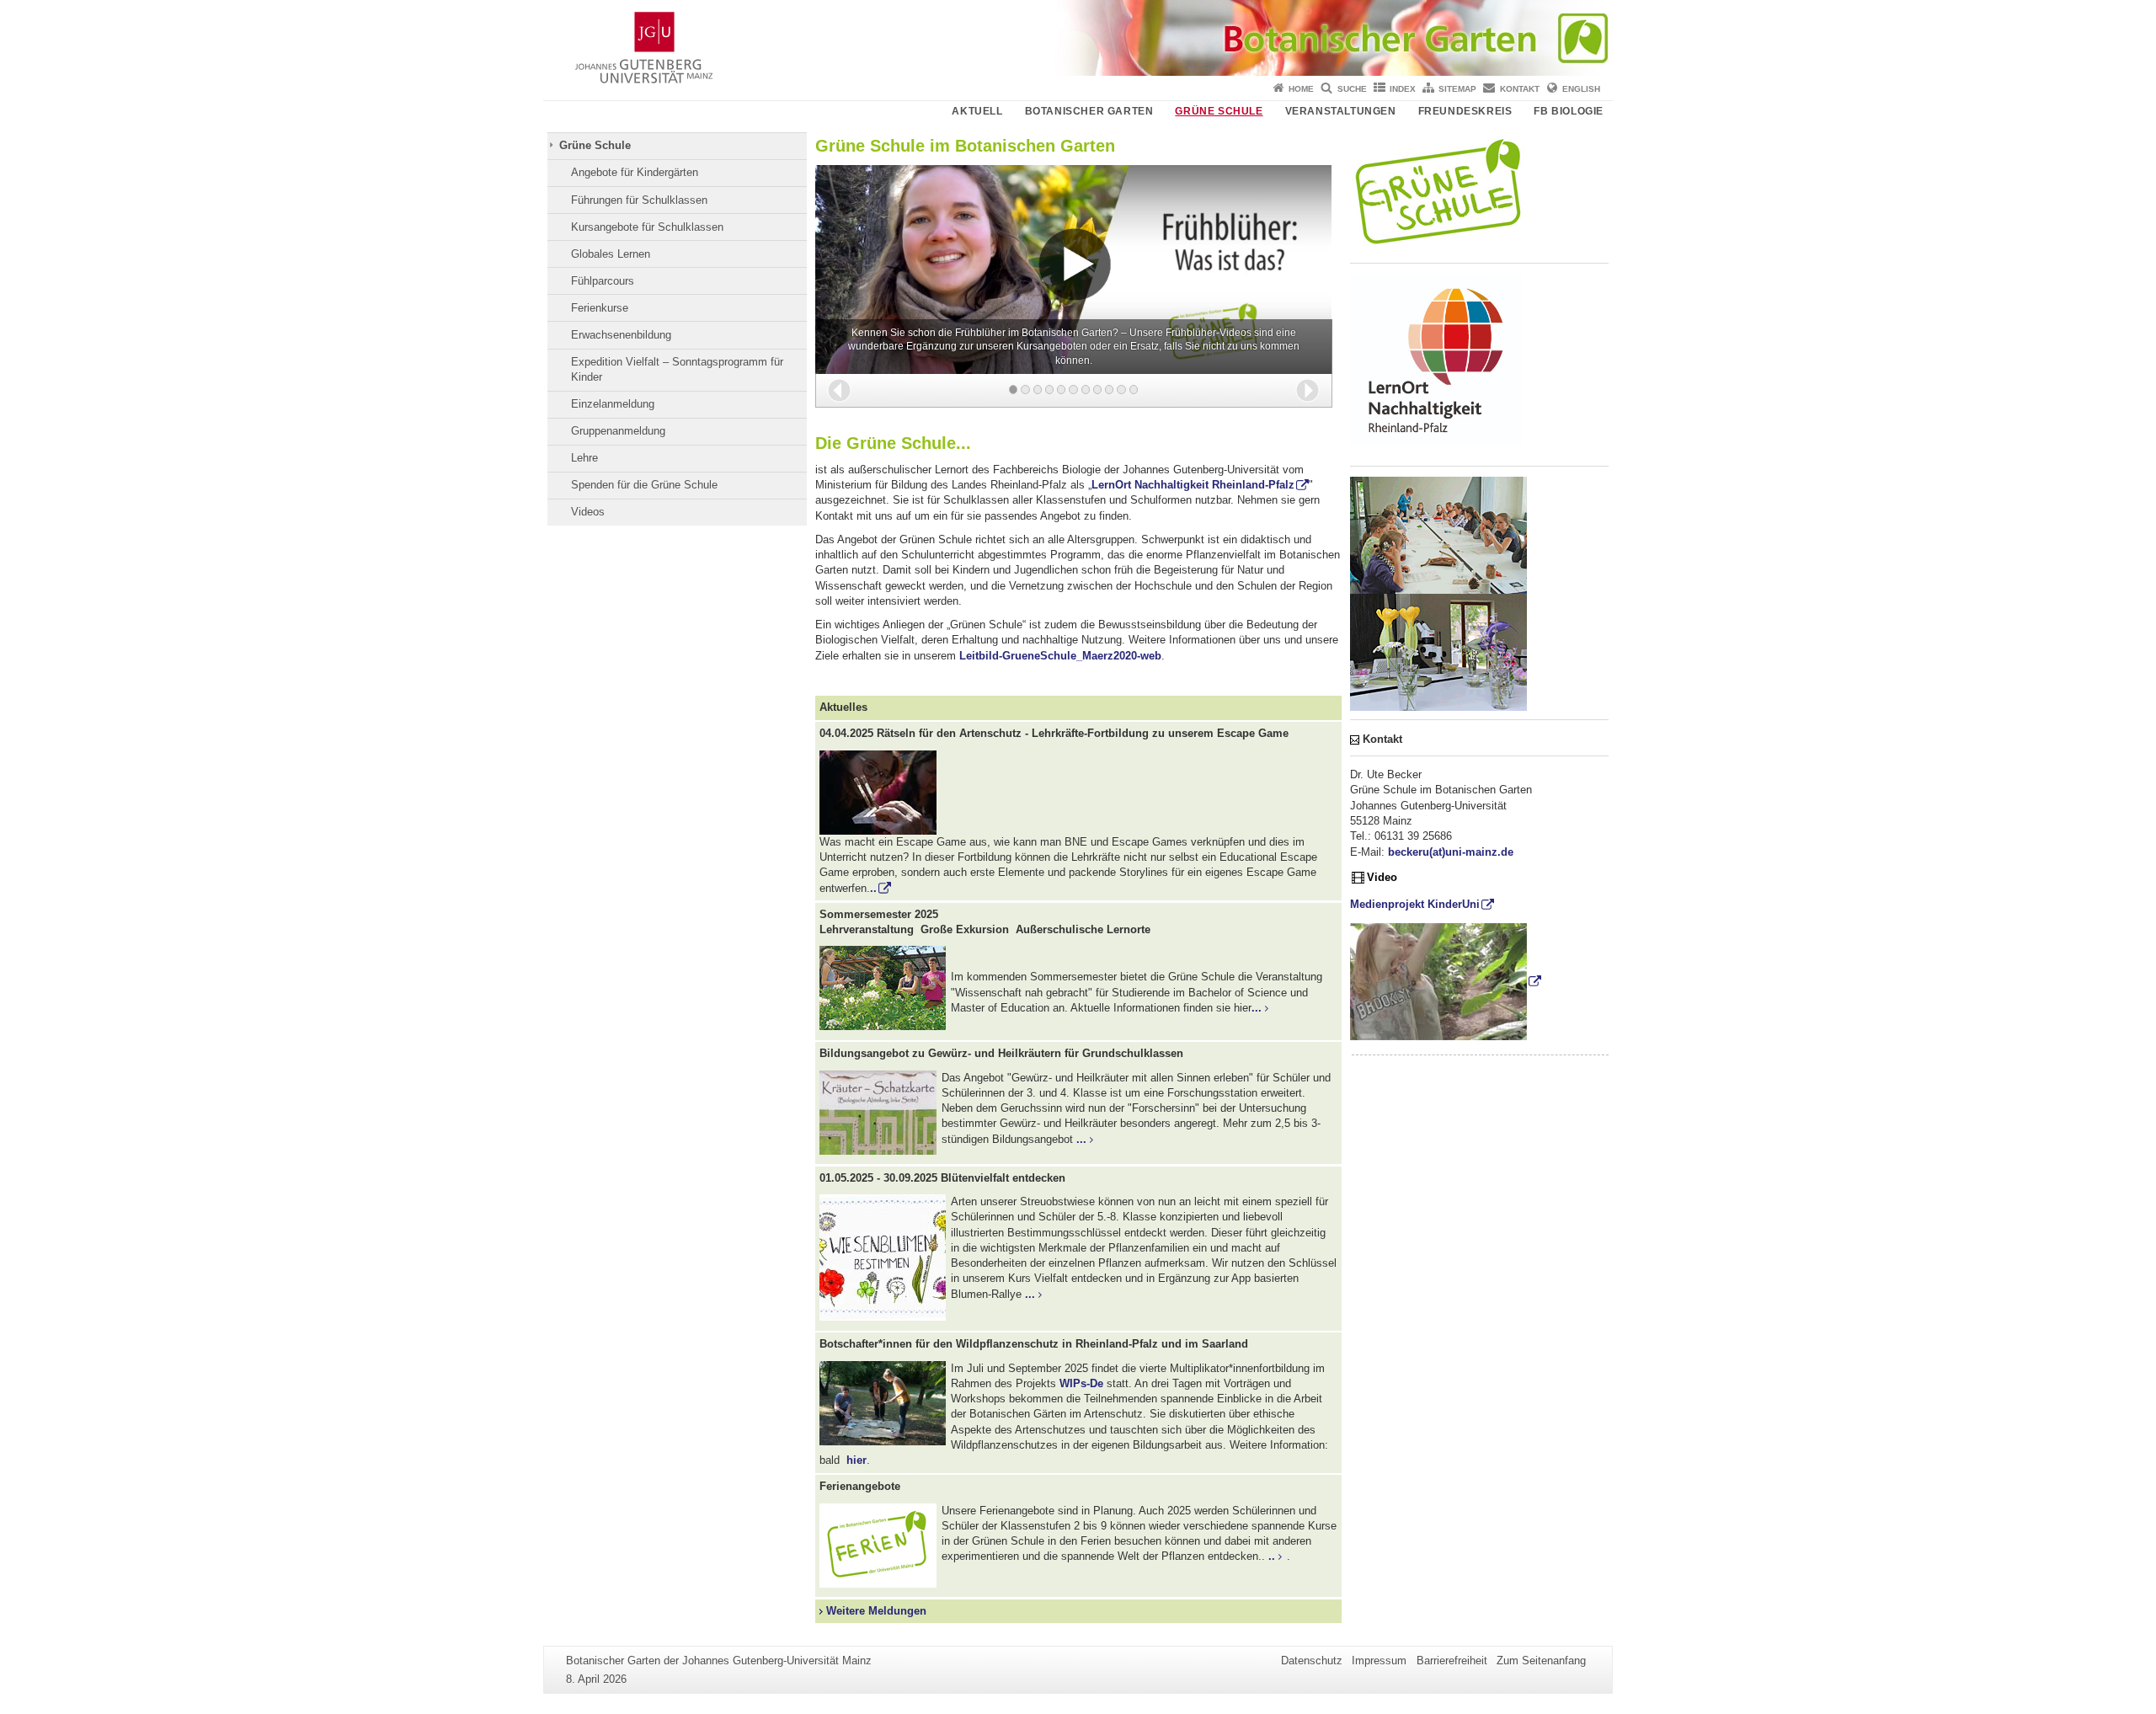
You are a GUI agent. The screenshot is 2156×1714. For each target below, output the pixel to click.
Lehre (584, 458)
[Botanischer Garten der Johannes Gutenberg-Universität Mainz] (1078, 38)
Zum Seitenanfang (1541, 1661)
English (1581, 89)
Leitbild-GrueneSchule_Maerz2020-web (1060, 656)
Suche (1352, 89)
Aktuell (977, 111)
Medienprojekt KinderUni (1415, 904)
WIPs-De (1081, 1383)
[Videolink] (1446, 981)
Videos (588, 512)
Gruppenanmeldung (618, 431)
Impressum (1379, 1661)
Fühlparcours (603, 281)
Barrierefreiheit (1452, 1661)
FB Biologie (1569, 111)
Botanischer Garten (1089, 111)
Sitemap (1457, 89)
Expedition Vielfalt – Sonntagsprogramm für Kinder (677, 369)
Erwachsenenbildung (621, 335)
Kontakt (1520, 89)
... (1257, 1008)
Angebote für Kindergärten (635, 172)
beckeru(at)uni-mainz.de (1451, 852)
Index (1403, 89)
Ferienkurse (600, 308)
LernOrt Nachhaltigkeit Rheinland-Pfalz (1193, 485)
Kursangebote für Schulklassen (647, 227)
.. (873, 888)
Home (1301, 89)
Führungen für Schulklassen (639, 200)
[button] (839, 390)
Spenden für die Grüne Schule (644, 485)
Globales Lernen (611, 254)
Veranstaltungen (1341, 111)
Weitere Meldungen (875, 1611)
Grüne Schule (1219, 111)
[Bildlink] (1078, 793)
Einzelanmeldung (613, 404)
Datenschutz (1312, 1661)
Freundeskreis (1465, 111)
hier (855, 1460)
